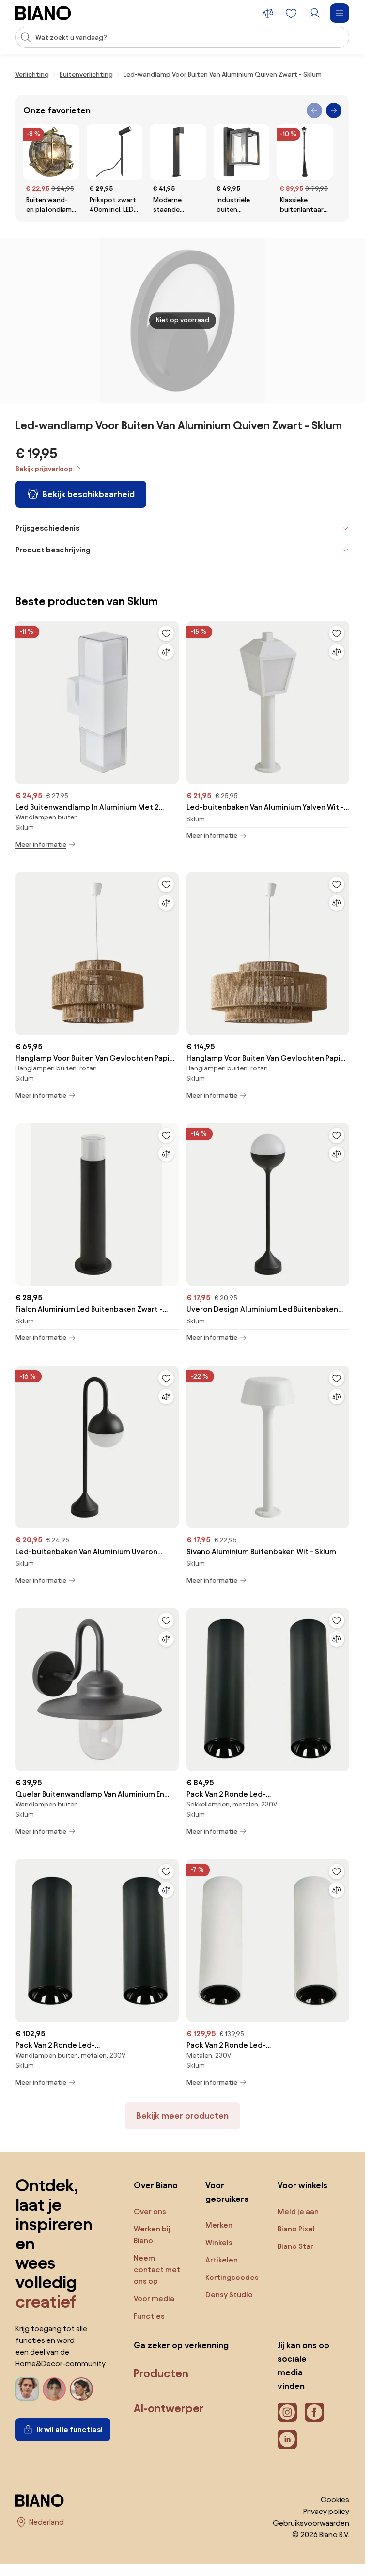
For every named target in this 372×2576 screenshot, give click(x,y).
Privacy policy (326, 2511)
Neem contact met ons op (157, 2270)
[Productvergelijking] (268, 13)
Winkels (219, 2242)
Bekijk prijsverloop (44, 469)
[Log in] (314, 13)
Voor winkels (302, 2185)
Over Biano (156, 2185)
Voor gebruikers (227, 2192)
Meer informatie (41, 844)
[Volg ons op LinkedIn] (287, 2439)
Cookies (335, 2500)
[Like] (166, 633)
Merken (219, 2225)
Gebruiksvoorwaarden (311, 2523)
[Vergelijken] (166, 652)
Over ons (150, 2211)
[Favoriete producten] (291, 13)
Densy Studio (229, 2295)
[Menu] (340, 13)
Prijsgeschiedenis (47, 528)
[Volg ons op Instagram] (287, 2412)
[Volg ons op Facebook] (314, 2412)
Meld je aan (298, 2211)
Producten (161, 2373)
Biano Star (295, 2246)
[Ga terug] (314, 110)
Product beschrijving (53, 550)
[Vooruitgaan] (334, 110)
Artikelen (222, 2260)
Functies (149, 2316)
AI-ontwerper (169, 2408)
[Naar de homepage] (43, 13)
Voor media (154, 2299)
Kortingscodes (232, 2277)
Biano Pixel (296, 2229)
